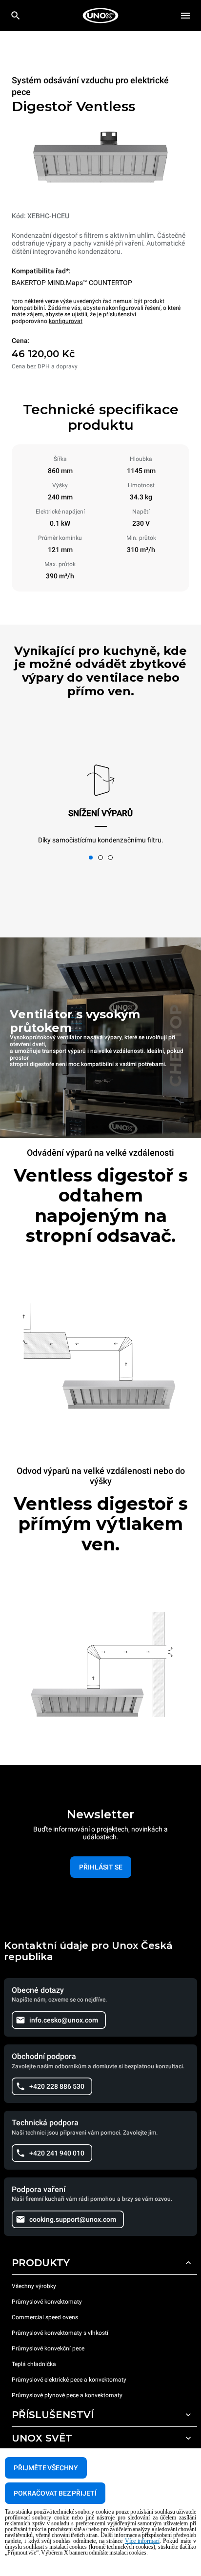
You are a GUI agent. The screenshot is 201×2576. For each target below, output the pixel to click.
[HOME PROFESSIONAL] (100, 16)
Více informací (142, 2541)
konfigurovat (66, 321)
